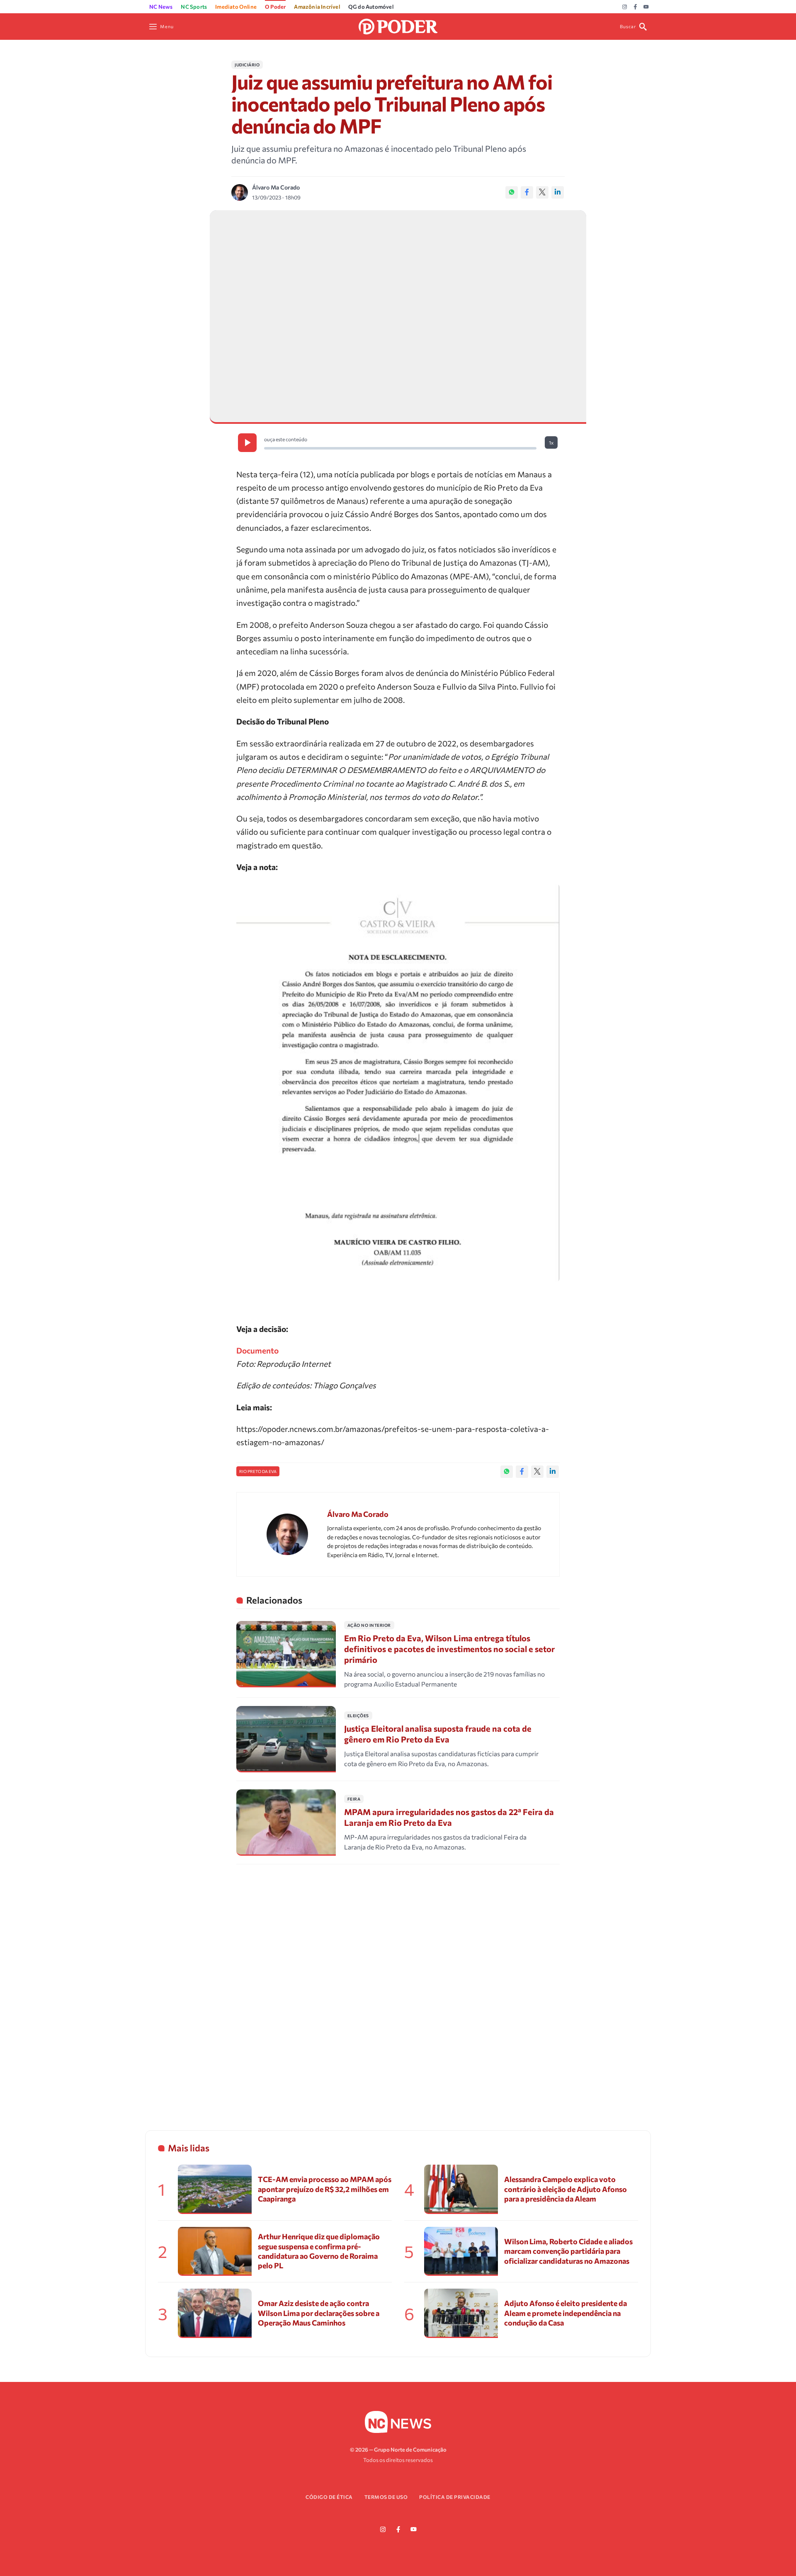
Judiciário (247, 65)
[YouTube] (646, 7)
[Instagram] (625, 7)
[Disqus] (398, 1987)
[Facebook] (635, 7)
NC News (161, 7)
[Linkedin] (558, 192)
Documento (257, 1350)
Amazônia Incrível (317, 7)
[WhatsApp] (512, 192)
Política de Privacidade (455, 2497)
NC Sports (194, 7)
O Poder (275, 7)
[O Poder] (398, 26)
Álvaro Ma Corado (276, 187)
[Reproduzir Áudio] (247, 443)
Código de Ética (329, 2497)
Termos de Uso (386, 2497)
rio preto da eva (258, 1471)
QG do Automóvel (371, 7)
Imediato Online (236, 7)
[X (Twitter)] (542, 192)
